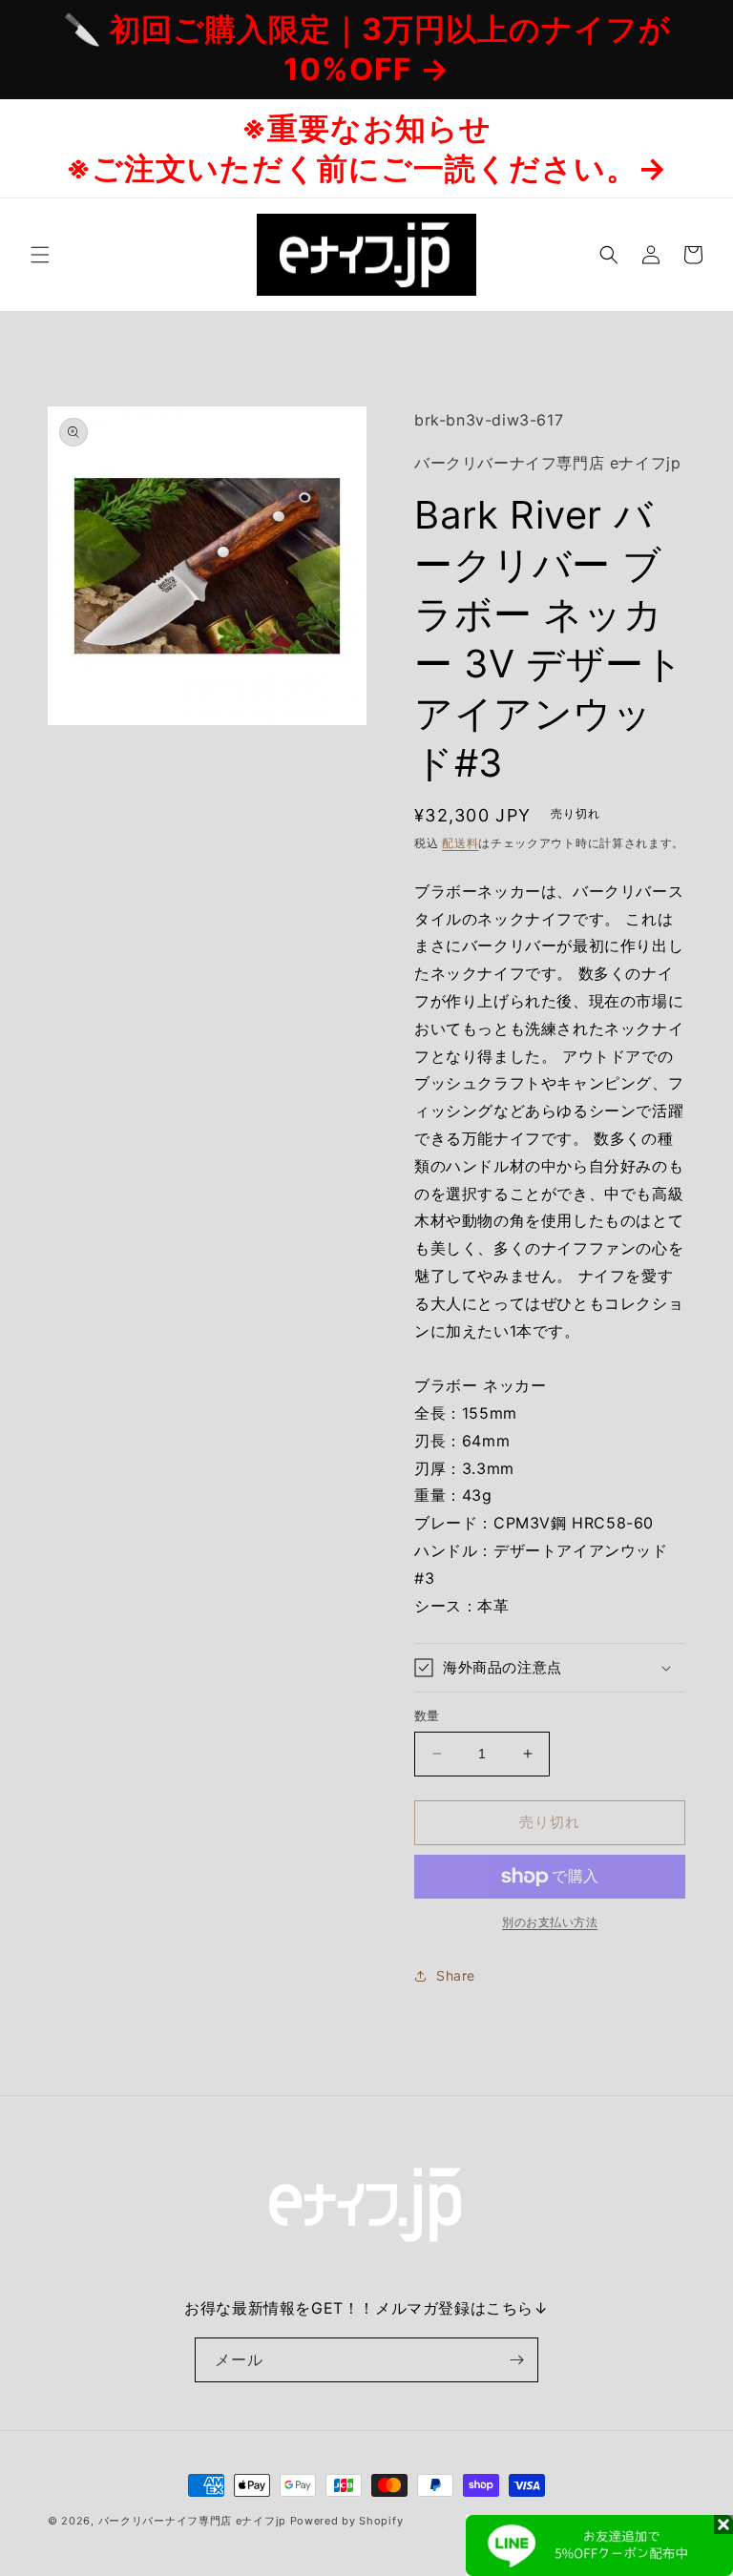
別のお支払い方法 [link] (550, 1922)
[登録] (516, 2360)
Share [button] (456, 1975)
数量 (427, 1715)
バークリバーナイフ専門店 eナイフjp (192, 2521)
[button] (40, 255)
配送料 (460, 843)
